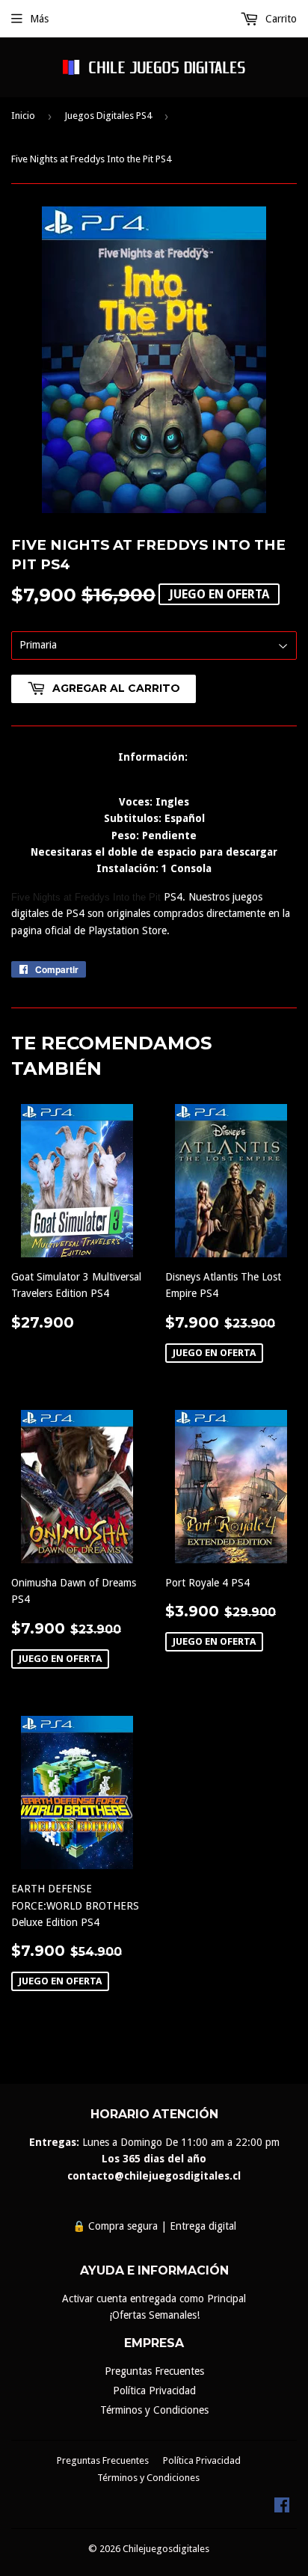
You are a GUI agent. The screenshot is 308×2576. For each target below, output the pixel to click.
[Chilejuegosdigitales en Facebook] (282, 2509)
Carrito (280, 19)
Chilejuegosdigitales (166, 2549)
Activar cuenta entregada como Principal (154, 2299)
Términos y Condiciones (154, 2410)
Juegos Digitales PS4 (108, 116)
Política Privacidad (154, 2391)
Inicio (23, 116)
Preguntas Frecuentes (154, 2371)
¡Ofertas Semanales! (154, 2315)
